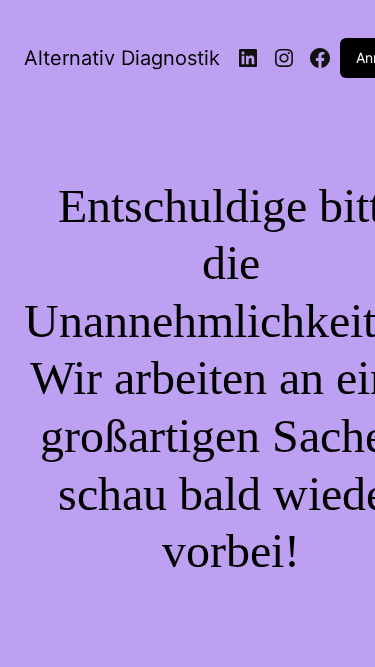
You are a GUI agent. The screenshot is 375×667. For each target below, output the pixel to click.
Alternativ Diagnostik (122, 58)
